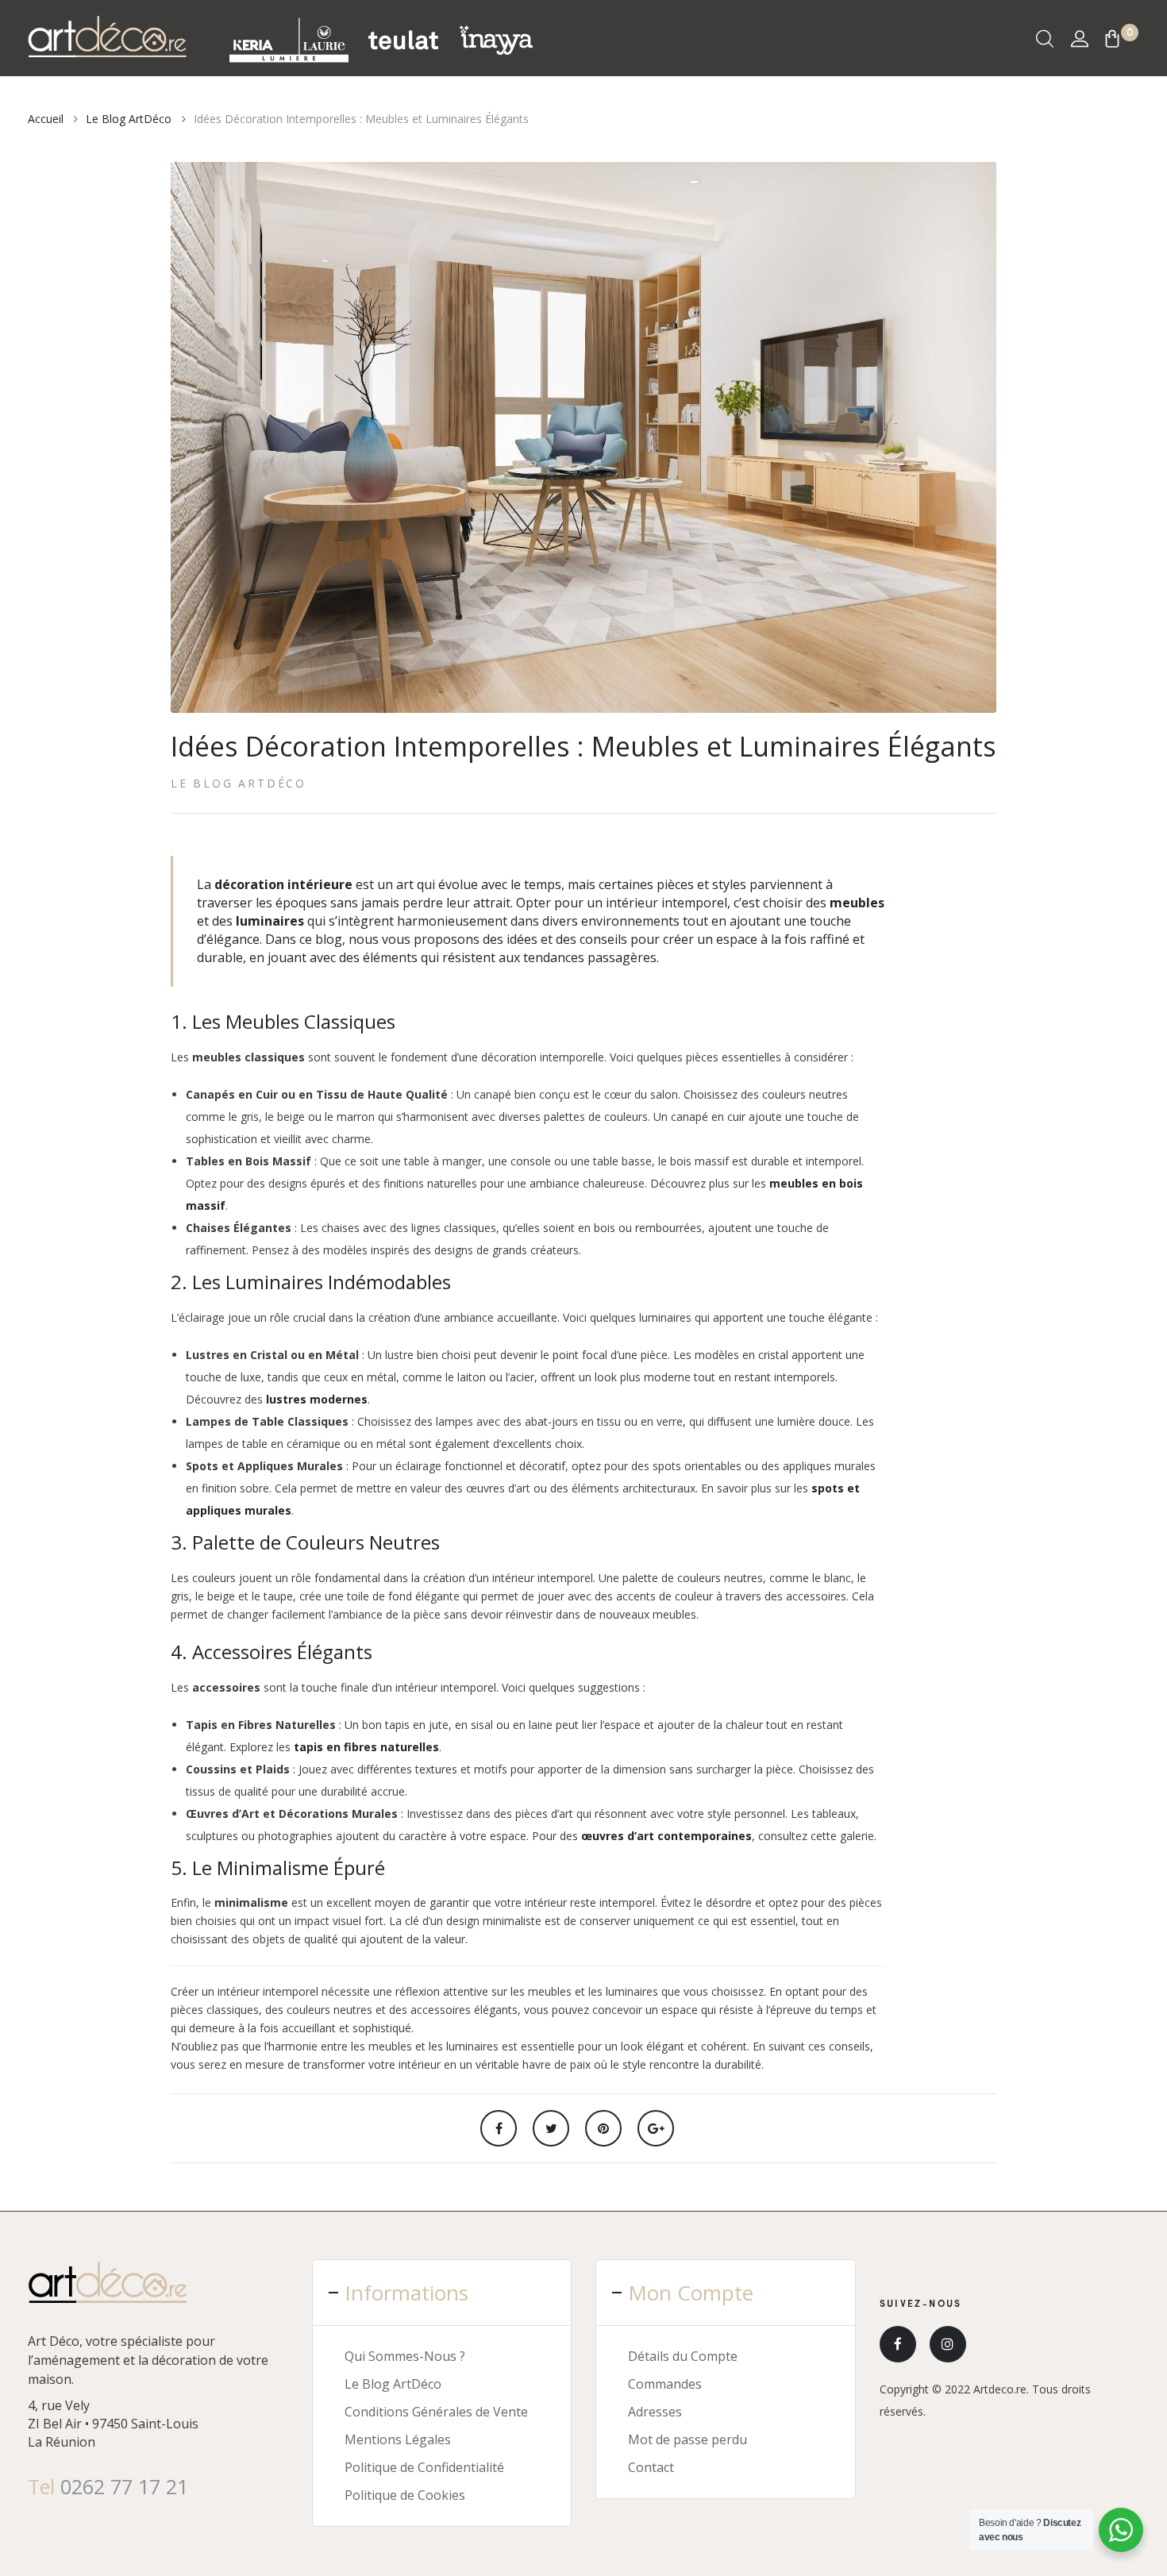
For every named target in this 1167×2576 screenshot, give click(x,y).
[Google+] (656, 2128)
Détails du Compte (683, 2356)
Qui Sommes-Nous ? (405, 2356)
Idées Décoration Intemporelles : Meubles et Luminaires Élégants (583, 746)
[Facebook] (499, 2128)
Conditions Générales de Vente (436, 2412)
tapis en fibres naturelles (366, 1747)
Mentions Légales (398, 2439)
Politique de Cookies (405, 2495)
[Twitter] (551, 2128)
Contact (651, 2467)
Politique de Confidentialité (424, 2467)
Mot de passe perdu (687, 2439)
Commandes (665, 2384)
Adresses (655, 2412)
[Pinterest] (603, 2128)
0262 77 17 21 (124, 2486)
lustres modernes (317, 1399)
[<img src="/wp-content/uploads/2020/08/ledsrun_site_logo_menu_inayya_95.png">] (496, 39)
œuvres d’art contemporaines (666, 1836)
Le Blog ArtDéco (239, 783)
